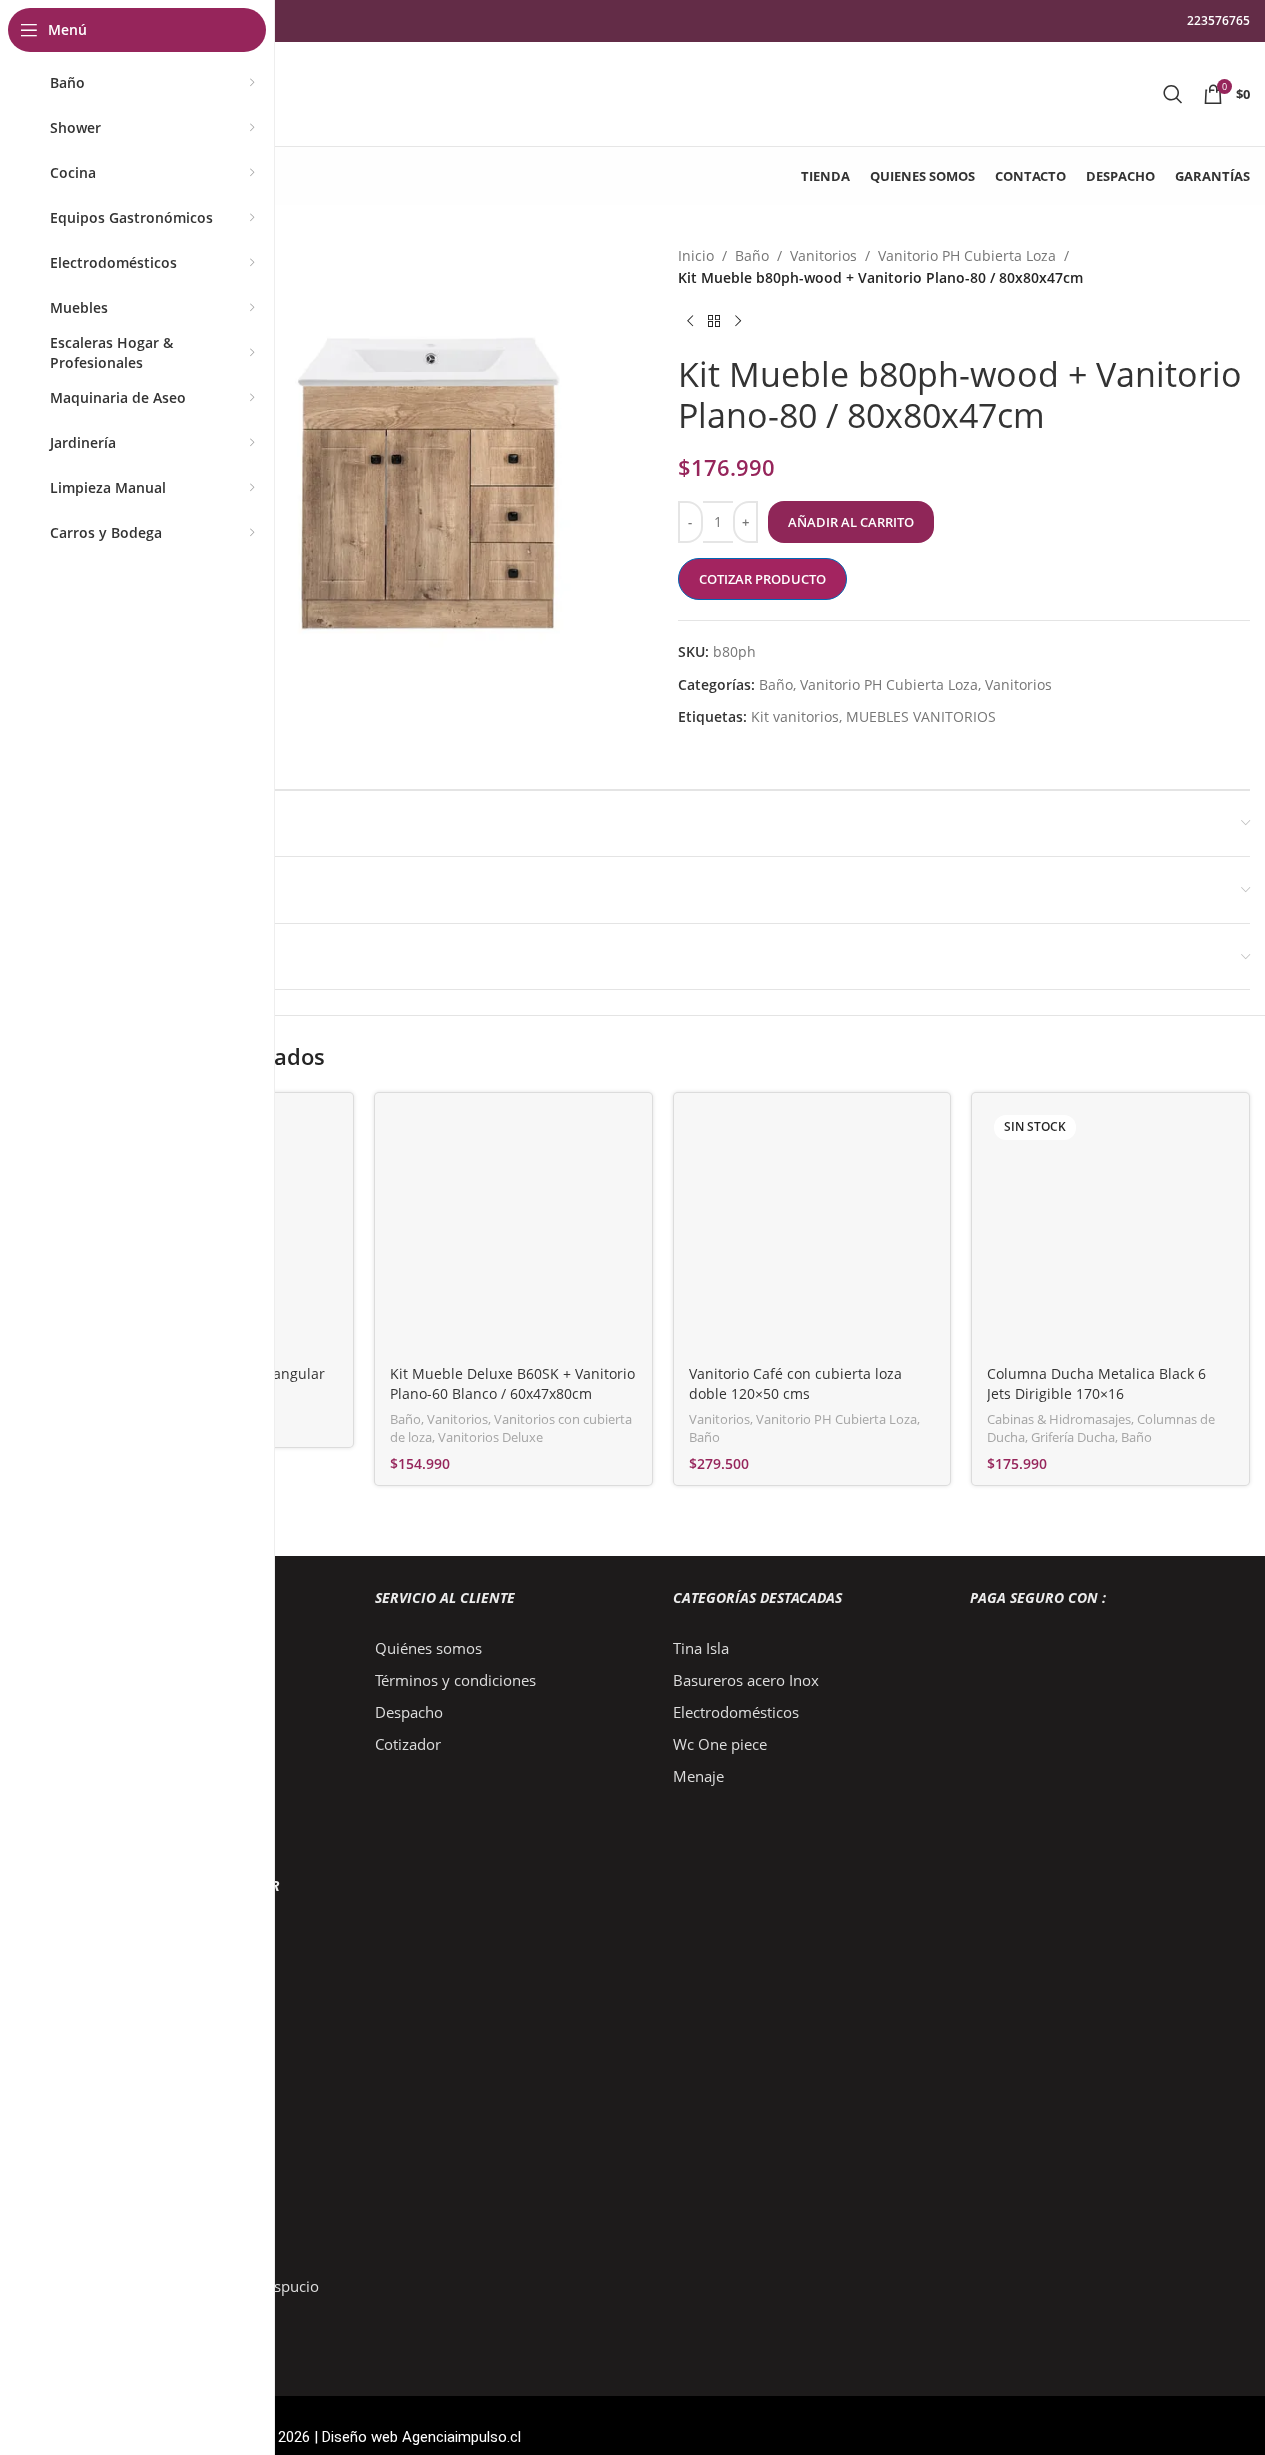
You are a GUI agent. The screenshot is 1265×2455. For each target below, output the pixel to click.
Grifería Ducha (1073, 1437)
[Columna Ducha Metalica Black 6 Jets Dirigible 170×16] (1110, 1231)
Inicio (696, 255)
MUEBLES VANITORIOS (921, 716)
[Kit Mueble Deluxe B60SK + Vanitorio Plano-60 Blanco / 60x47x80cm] (513, 1231)
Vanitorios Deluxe (490, 1437)
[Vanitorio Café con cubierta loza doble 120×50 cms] (812, 1231)
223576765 (1218, 20)
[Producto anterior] (690, 322)
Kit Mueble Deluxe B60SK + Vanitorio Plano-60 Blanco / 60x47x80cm (512, 1383)
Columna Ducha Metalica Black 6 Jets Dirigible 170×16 (1096, 1383)
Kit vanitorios (795, 716)
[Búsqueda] (1173, 94)
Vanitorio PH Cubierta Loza (967, 255)
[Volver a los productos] (714, 322)
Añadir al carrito (851, 522)
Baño (752, 255)
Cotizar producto (762, 579)
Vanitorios (823, 255)
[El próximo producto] (738, 322)
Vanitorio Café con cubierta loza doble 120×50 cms (795, 1383)
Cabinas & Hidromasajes (1059, 1419)
